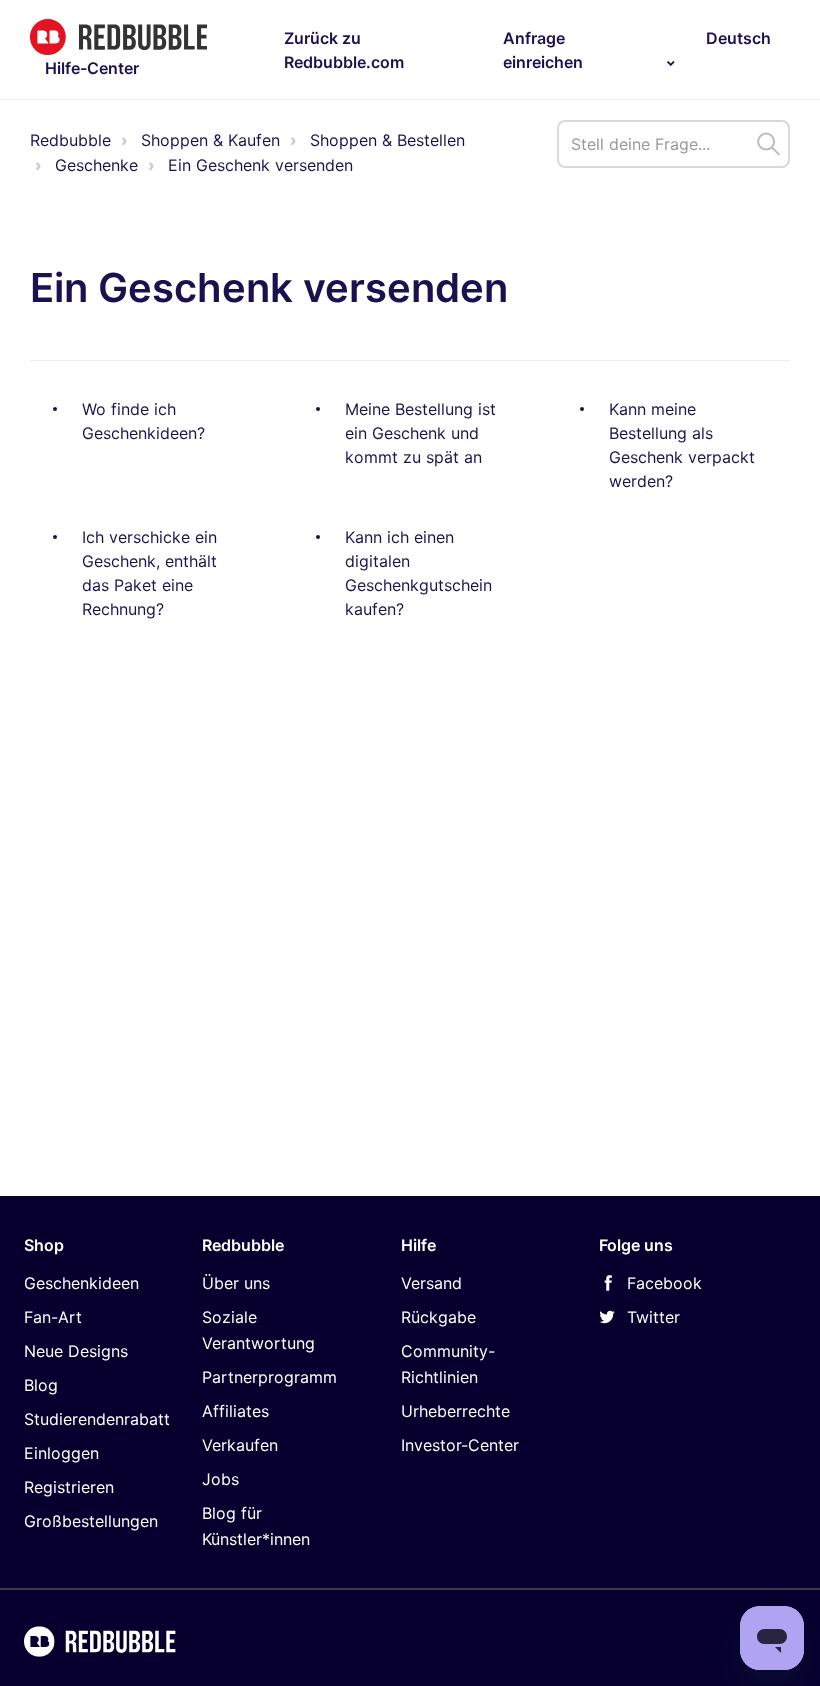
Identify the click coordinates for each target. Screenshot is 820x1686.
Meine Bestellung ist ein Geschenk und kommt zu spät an (420, 433)
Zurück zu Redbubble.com (344, 50)
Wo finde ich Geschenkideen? (143, 421)
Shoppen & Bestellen (387, 140)
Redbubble (70, 140)
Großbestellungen (91, 1521)
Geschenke (96, 165)
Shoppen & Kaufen (210, 140)
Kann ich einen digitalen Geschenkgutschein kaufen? (418, 573)
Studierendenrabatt (97, 1419)
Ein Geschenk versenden (260, 165)
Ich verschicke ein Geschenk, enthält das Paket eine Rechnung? (149, 573)
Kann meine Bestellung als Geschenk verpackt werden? (682, 445)
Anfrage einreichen (543, 50)
